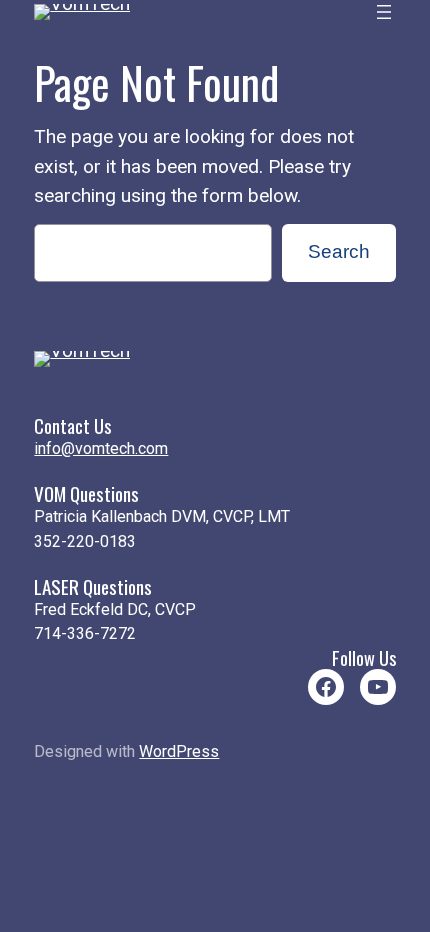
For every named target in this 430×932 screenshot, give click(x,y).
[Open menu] (384, 12)
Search (339, 251)
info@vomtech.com (101, 448)
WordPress (179, 751)
